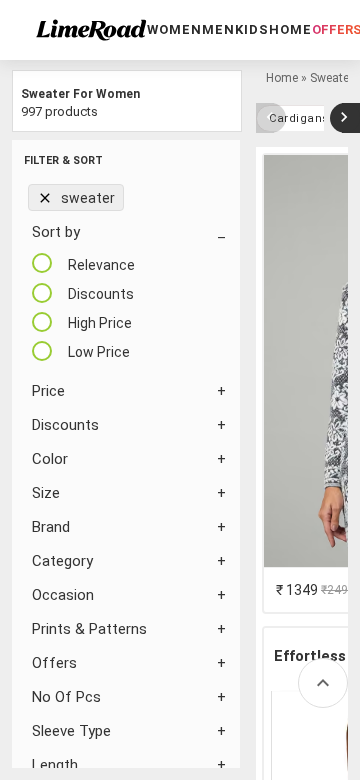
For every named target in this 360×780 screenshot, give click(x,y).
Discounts (65, 425)
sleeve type (71, 731)
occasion (63, 595)
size (46, 493)
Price (48, 391)
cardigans (299, 118)
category (62, 561)
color (50, 459)
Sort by (56, 232)
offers (54, 663)
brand (51, 527)
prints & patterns (89, 629)
